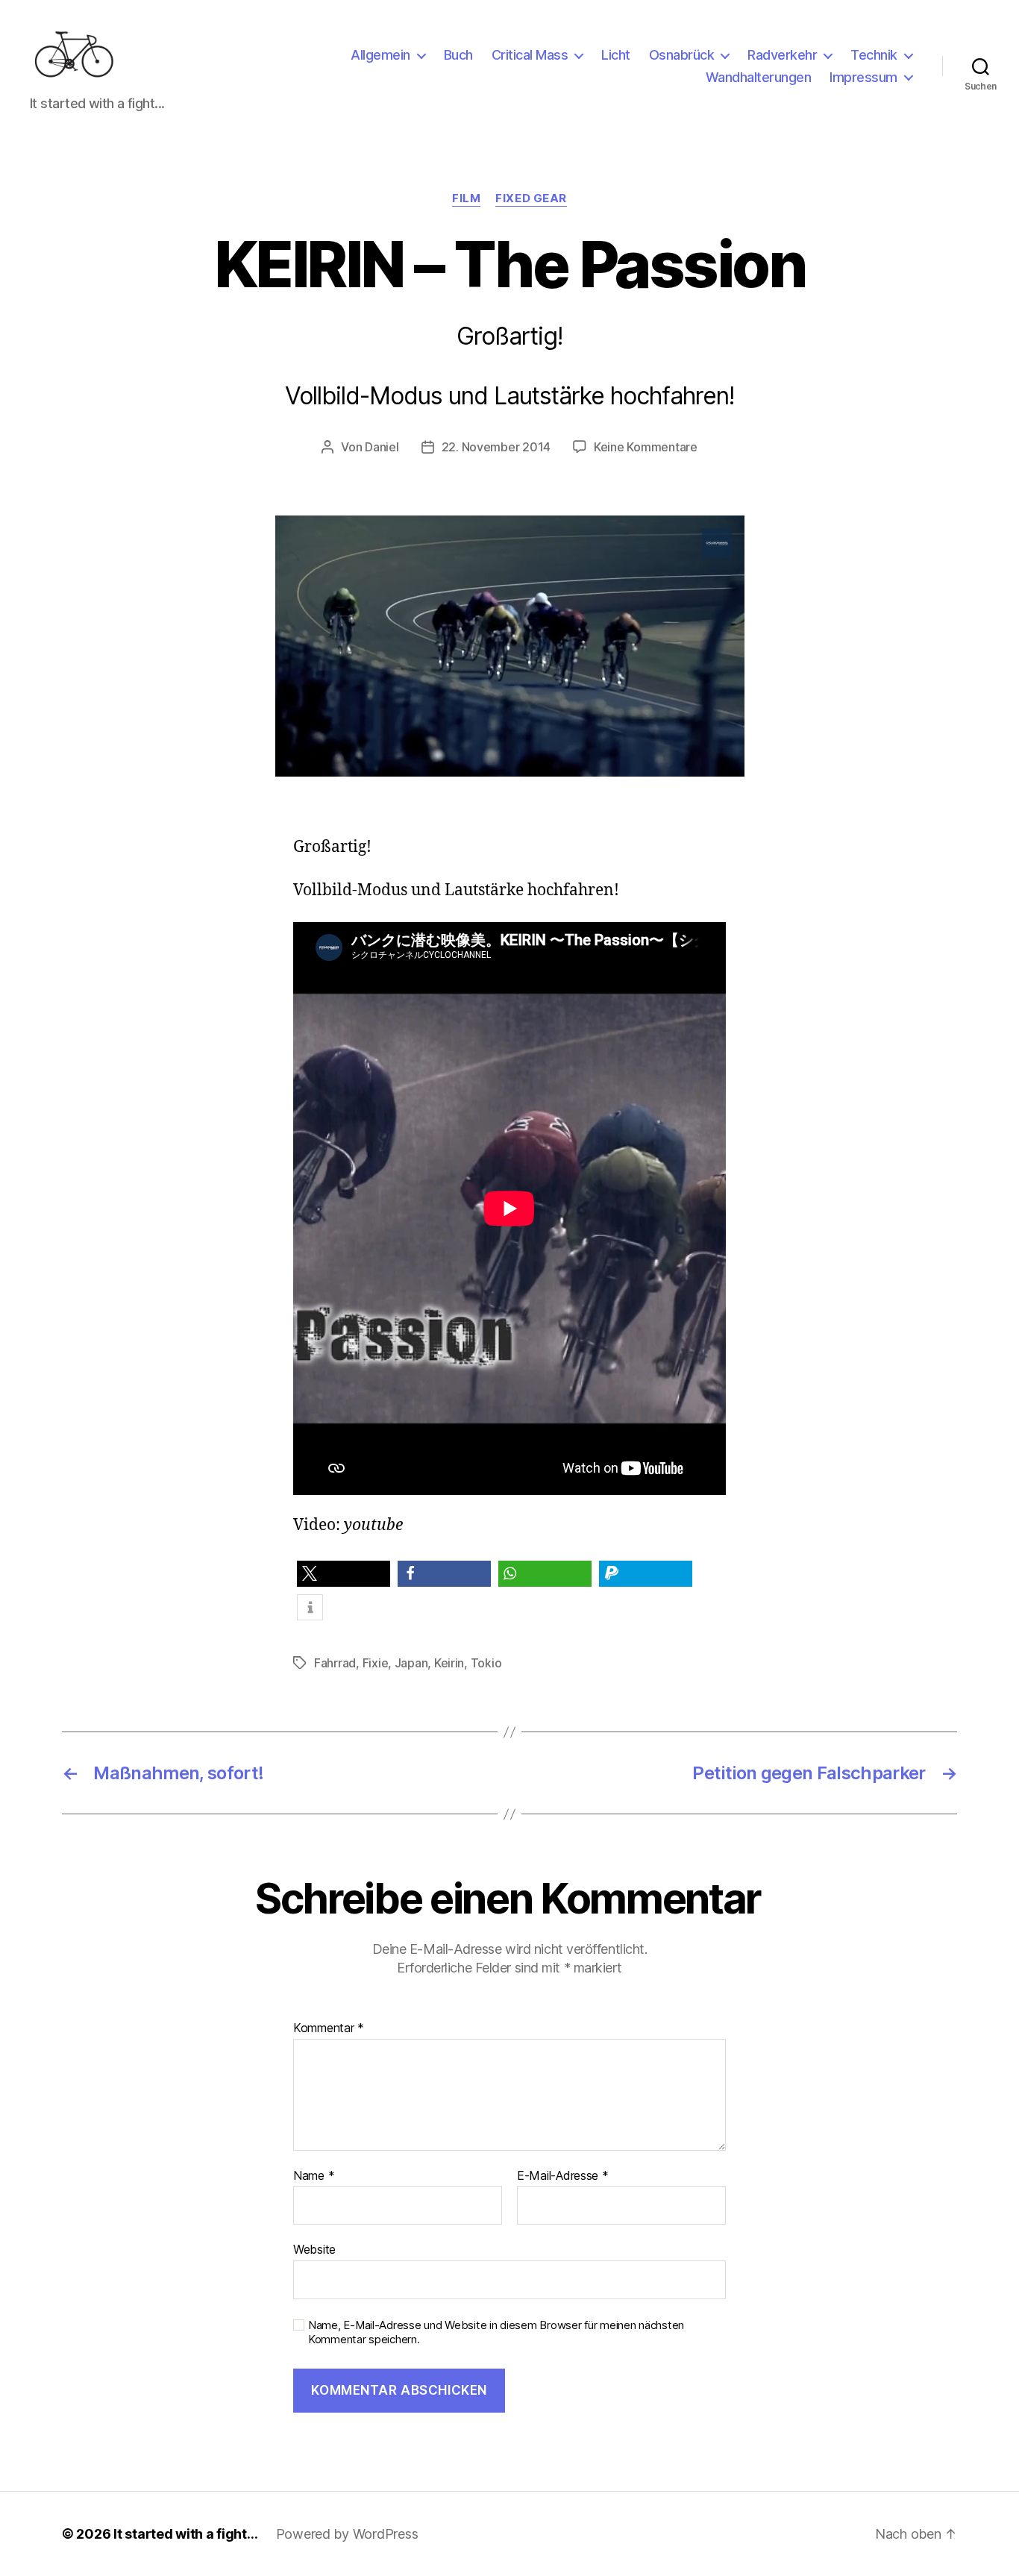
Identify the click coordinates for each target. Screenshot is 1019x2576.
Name (314, 2176)
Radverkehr (782, 55)
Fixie (376, 1663)
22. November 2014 (496, 447)
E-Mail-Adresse (563, 2176)
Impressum (863, 77)
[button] (344, 1574)
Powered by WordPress (347, 2534)
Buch (458, 55)
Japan (411, 1663)
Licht (616, 55)
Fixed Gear (531, 198)
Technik (874, 55)
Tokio (486, 1663)
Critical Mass (530, 55)
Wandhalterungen (759, 77)
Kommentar (329, 2028)
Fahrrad (335, 1663)
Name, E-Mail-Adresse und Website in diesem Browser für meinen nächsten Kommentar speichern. (496, 2332)
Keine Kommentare (646, 447)
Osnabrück (682, 55)
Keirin (449, 1663)
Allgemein (380, 55)
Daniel (382, 447)
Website (314, 2249)
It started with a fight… (186, 2534)
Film (466, 198)
